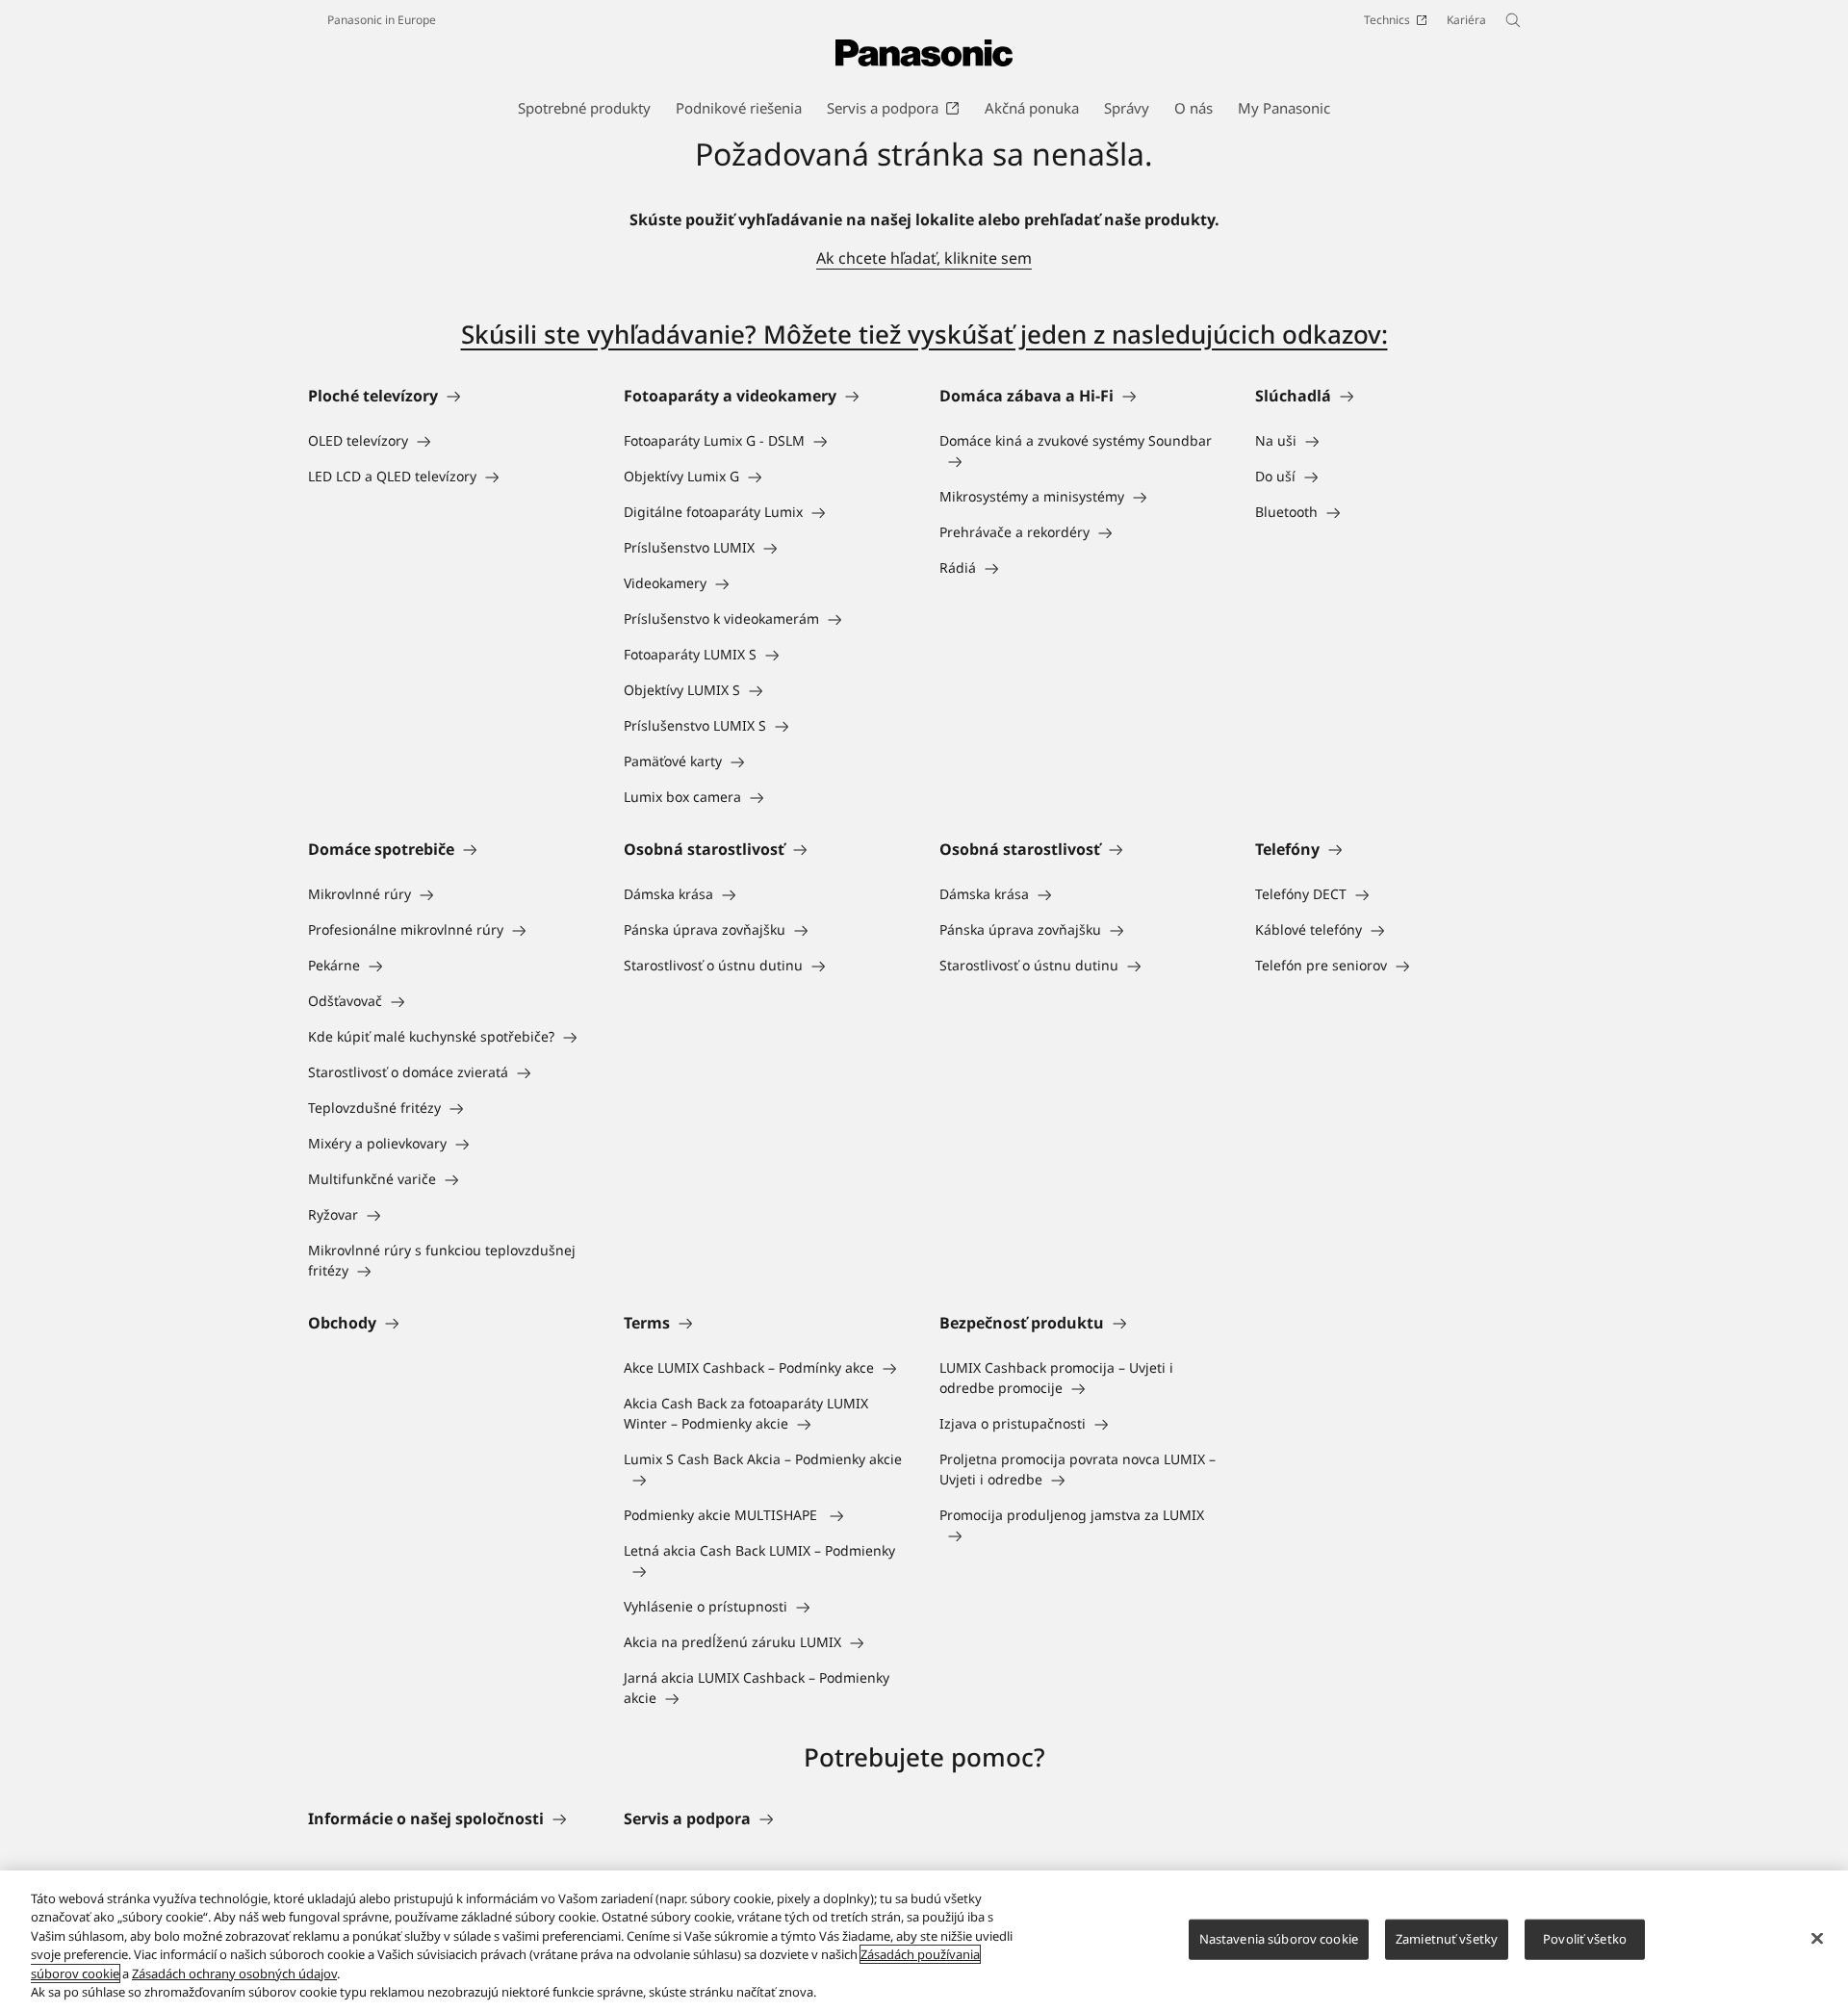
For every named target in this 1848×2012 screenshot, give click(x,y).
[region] (924, 1941)
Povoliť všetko (1585, 1939)
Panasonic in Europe (382, 20)
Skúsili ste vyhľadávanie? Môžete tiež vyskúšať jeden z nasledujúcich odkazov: (924, 334)
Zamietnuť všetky (1447, 1939)
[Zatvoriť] (1817, 1939)
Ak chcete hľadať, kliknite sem (924, 258)
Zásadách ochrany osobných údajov (234, 1973)
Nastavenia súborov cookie (1279, 1939)
